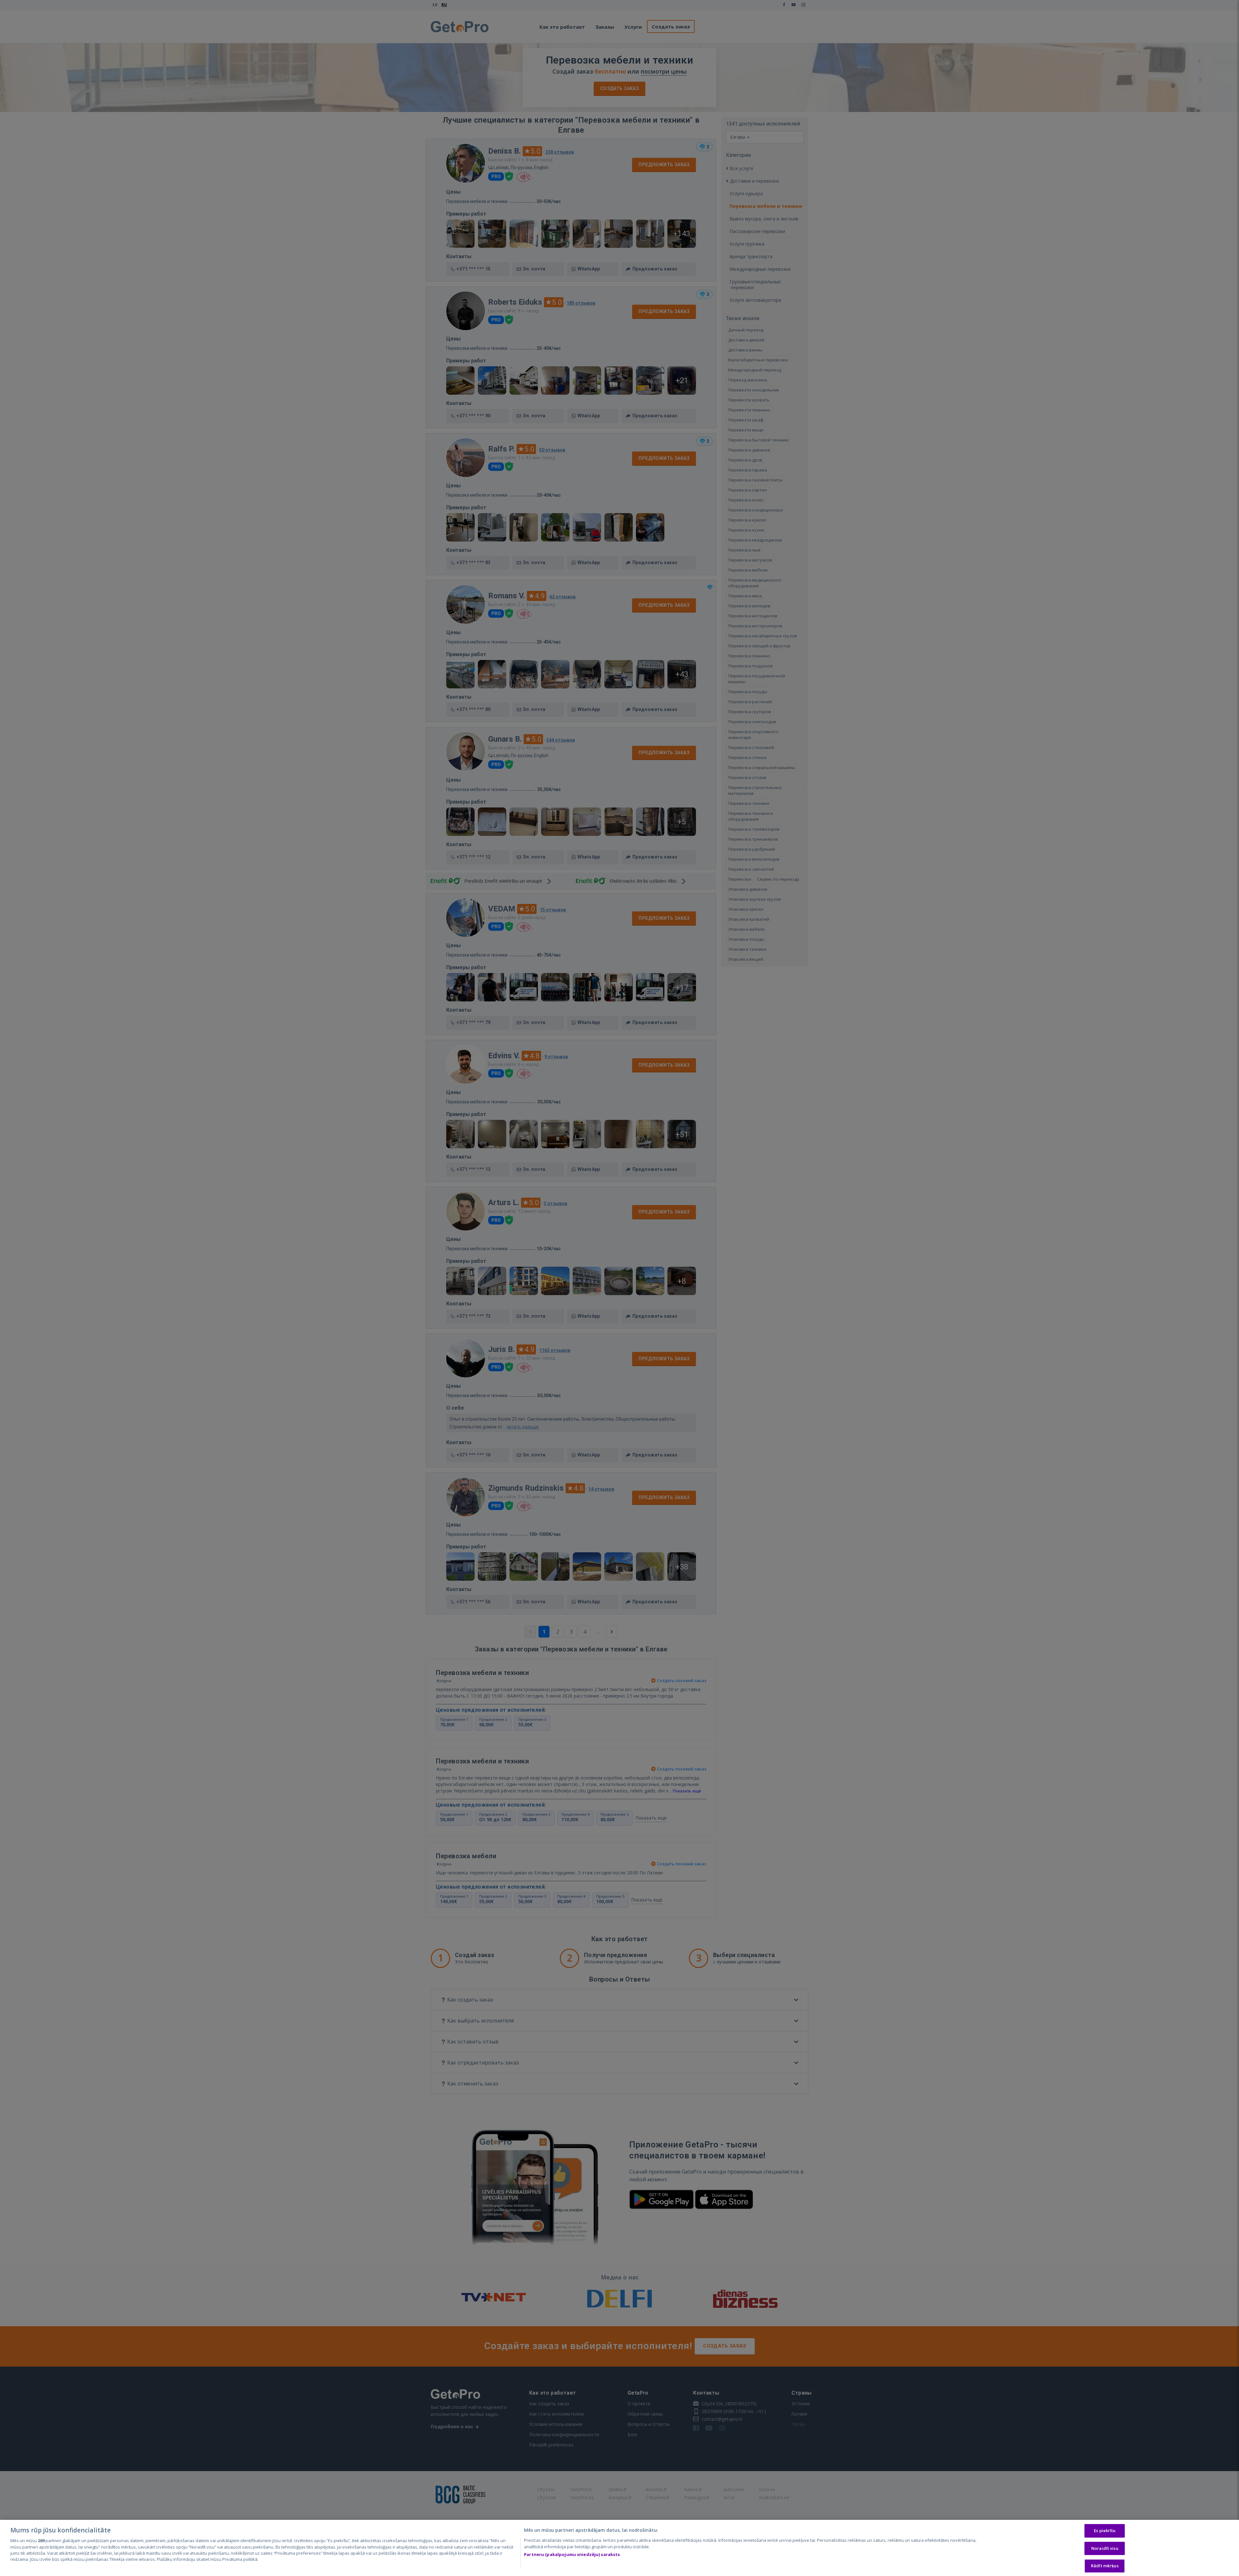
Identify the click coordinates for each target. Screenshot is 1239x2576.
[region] (619, 2548)
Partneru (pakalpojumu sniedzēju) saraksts (572, 2554)
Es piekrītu (1105, 2530)
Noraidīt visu (1105, 2548)
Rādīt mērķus (1105, 2566)
